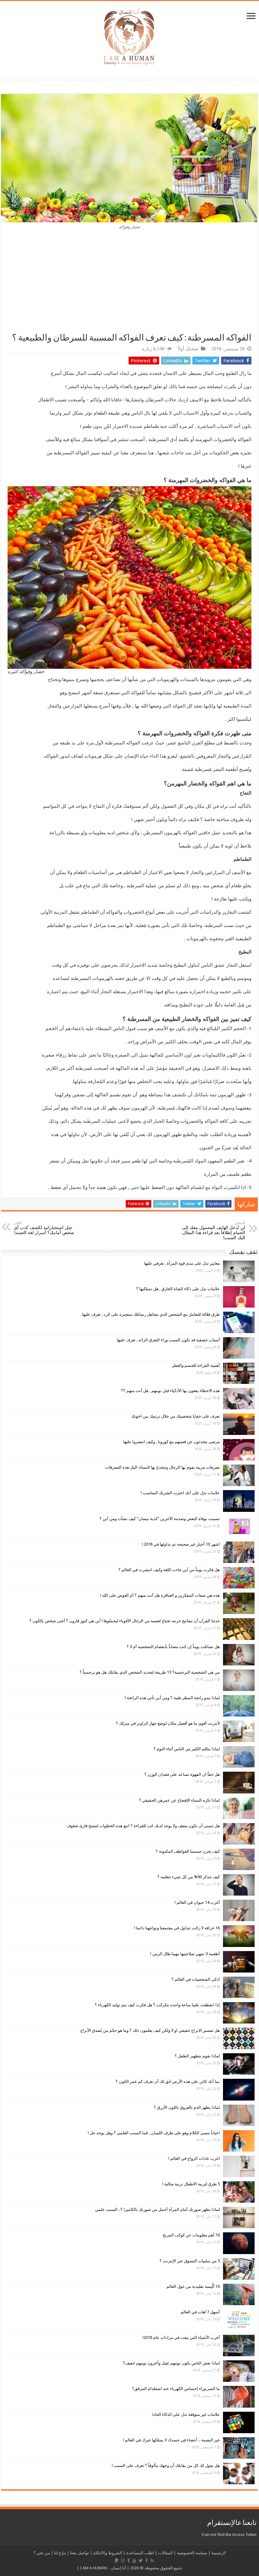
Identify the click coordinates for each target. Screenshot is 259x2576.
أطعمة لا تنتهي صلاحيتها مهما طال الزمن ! (185, 1954)
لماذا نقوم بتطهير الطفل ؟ (197, 2056)
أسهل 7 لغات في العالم (200, 2312)
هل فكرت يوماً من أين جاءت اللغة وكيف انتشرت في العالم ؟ (169, 1570)
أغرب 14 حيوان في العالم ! (197, 1902)
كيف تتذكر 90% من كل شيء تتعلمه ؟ (189, 1877)
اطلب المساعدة (140, 2553)
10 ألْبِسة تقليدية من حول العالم (193, 2286)
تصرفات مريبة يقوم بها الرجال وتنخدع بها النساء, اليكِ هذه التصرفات (163, 1467)
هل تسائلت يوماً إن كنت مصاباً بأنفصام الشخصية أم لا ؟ (173, 1647)
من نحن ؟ (42, 2553)
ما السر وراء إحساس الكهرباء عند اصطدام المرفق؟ (176, 2389)
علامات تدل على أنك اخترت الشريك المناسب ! (180, 1493)
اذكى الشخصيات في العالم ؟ (196, 1979)
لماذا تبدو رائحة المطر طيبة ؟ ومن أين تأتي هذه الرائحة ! (172, 1698)
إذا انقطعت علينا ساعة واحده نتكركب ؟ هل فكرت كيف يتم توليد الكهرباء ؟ (157, 2005)
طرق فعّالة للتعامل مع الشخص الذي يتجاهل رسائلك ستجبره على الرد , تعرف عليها (151, 1314)
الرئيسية (219, 2553)
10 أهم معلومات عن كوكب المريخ (191, 2235)
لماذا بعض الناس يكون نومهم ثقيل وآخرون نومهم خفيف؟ (171, 2363)
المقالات (166, 2553)
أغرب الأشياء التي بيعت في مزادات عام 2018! (181, 2337)
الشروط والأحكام (108, 2553)
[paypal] (117, 2561)
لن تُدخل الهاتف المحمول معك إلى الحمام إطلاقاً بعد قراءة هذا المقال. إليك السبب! (213, 1230)
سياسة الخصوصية (192, 2553)
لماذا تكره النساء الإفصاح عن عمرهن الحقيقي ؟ (179, 1800)
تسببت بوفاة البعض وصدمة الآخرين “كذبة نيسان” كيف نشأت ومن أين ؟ (160, 1519)
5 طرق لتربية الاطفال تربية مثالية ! (191, 2184)
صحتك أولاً (188, 349)
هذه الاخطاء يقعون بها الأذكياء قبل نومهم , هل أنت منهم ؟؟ (170, 1391)
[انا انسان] (129, 36)
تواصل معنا (80, 2553)
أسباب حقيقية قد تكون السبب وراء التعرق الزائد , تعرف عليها (168, 1340)
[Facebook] (147, 2561)
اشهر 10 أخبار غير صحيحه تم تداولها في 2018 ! (181, 1544)
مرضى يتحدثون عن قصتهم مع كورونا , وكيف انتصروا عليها (172, 1442)
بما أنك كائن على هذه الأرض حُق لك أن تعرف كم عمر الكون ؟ (168, 2081)
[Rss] (152, 2561)
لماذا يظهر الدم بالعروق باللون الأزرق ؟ (187, 2107)
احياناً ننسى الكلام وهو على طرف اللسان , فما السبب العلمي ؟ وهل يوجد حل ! (154, 2133)
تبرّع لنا (60, 2553)
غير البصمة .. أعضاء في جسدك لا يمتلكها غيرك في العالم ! (171, 2440)
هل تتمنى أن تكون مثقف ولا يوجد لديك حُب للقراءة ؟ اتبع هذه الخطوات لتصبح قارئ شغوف (143, 1826)
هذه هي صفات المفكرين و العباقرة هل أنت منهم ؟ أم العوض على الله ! (160, 1595)
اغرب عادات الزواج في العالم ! (194, 2158)
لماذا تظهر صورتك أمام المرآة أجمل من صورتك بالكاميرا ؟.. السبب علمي (157, 2209)
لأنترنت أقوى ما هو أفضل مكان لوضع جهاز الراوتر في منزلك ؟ (168, 1723)
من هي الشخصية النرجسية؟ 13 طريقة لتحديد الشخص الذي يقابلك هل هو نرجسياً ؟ (150, 1672)
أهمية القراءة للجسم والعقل (196, 1365)
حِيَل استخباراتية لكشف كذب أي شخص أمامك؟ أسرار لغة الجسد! (44, 1228)
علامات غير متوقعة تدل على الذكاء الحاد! (186, 2414)
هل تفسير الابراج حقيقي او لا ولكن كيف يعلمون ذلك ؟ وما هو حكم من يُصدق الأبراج (150, 2030)
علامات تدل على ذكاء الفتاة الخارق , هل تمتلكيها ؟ (178, 1289)
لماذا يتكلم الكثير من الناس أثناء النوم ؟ (187, 1749)
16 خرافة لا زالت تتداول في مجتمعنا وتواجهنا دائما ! (177, 1928)
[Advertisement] (129, 285)
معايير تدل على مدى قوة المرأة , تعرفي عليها (182, 1263)
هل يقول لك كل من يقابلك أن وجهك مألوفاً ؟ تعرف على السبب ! (166, 2465)
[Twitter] (141, 2561)
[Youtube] (134, 2561)
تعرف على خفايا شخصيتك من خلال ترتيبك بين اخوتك (175, 1416)
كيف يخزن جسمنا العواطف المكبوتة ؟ (188, 1851)
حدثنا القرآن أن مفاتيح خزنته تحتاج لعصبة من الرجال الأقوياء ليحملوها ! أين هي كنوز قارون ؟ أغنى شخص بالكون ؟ (125, 1621)
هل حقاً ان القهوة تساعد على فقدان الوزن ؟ (182, 1774)
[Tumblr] (129, 2561)
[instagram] (123, 2561)
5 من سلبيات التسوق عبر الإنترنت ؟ (190, 2261)
